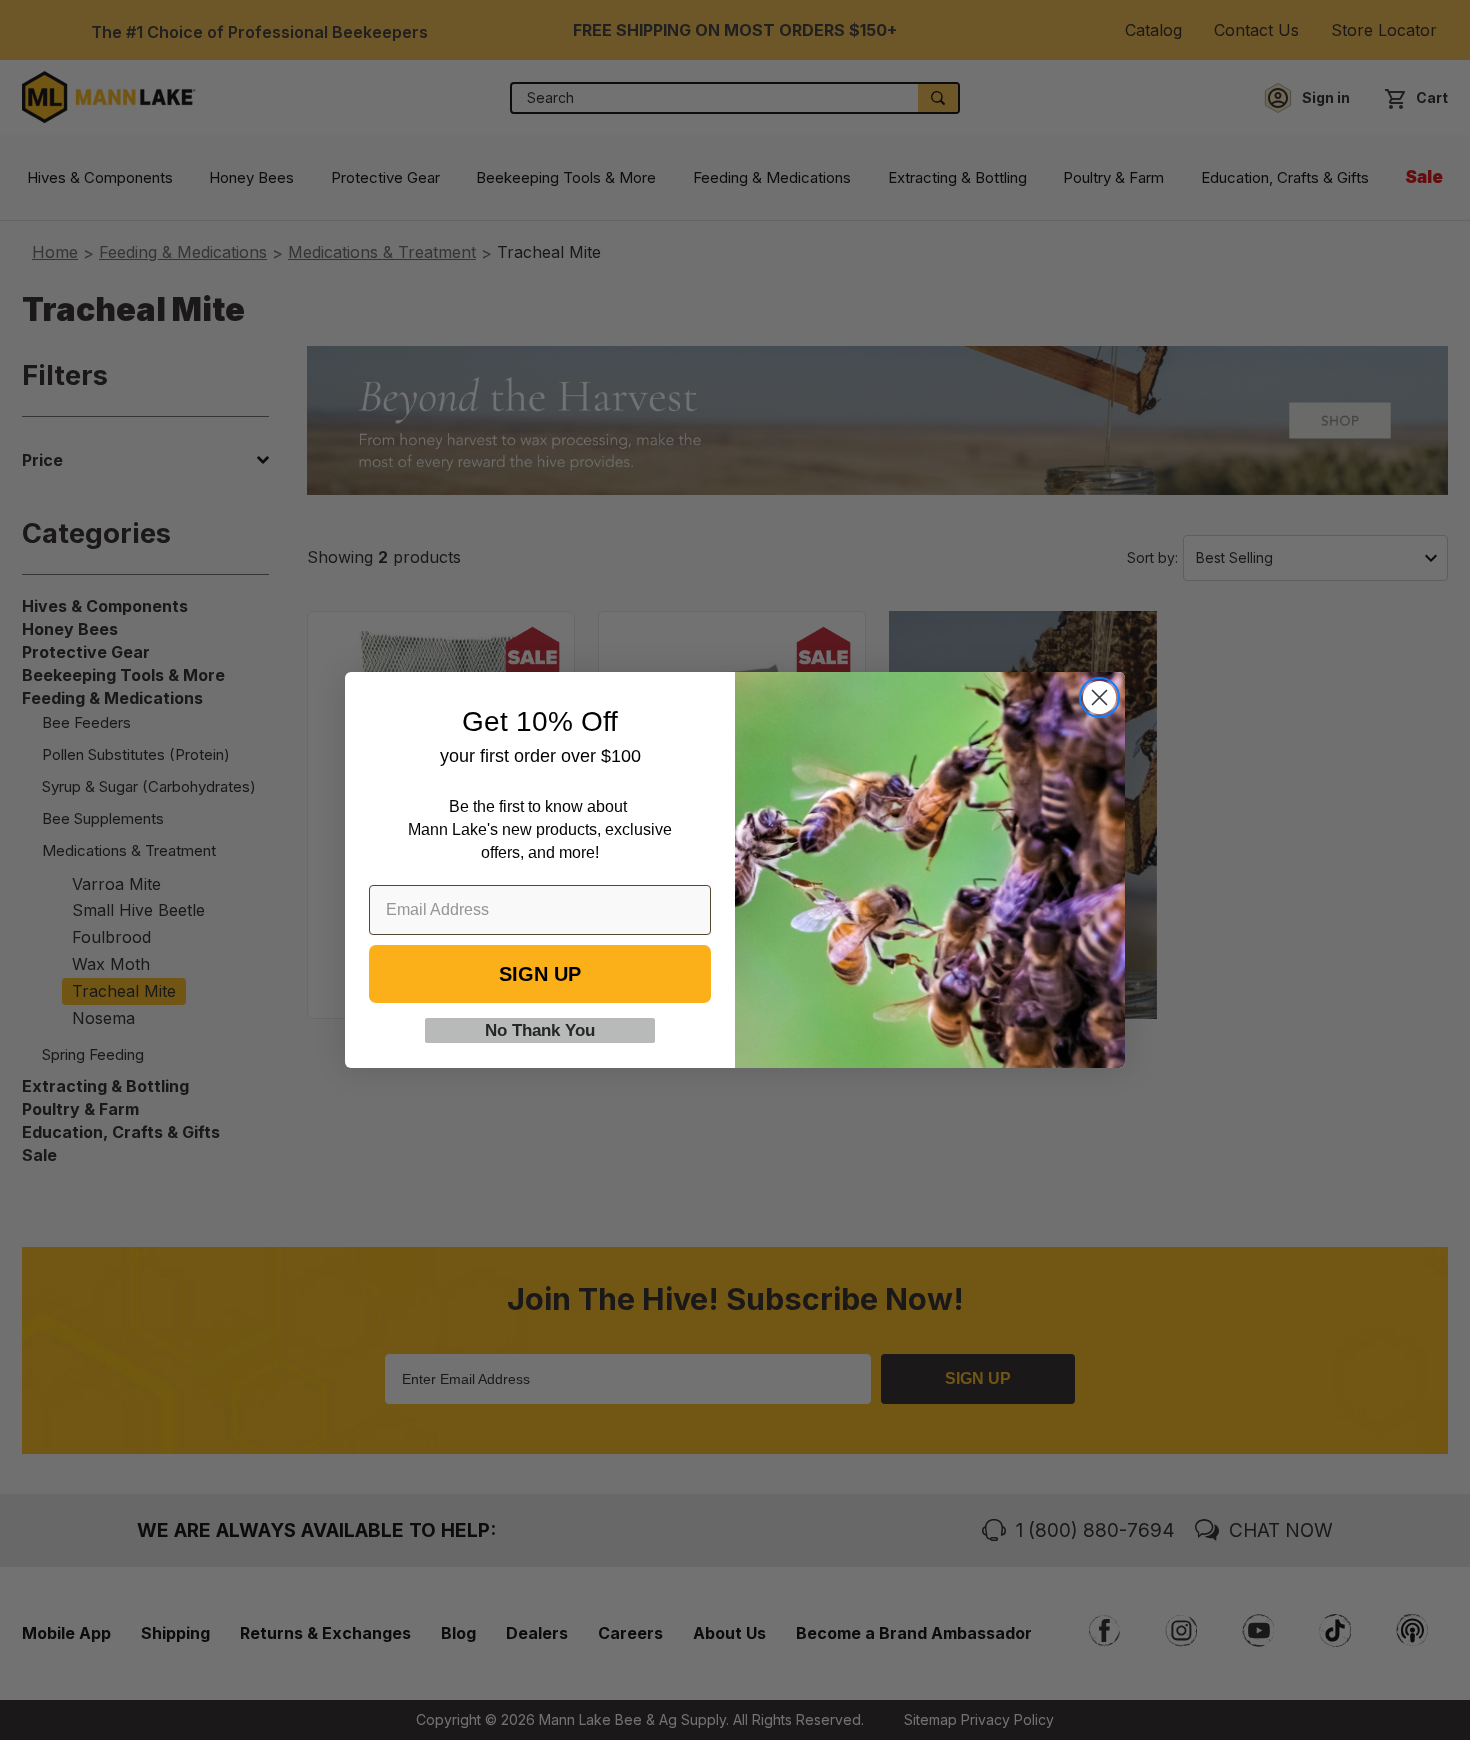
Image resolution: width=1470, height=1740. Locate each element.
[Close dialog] (1099, 697)
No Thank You (540, 1030)
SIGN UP (540, 974)
